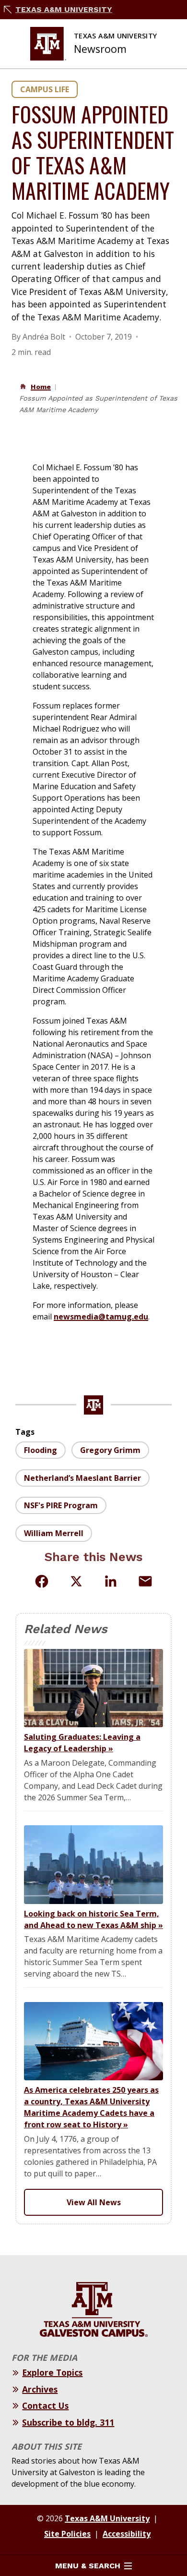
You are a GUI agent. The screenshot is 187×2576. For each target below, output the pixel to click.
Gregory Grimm (110, 1450)
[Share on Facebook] (42, 1581)
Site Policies (67, 2534)
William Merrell (54, 1533)
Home (41, 387)
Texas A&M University (64, 9)
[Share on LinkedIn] (111, 1581)
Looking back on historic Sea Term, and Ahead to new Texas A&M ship (93, 1919)
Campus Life (45, 89)
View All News (94, 2202)
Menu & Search (88, 2566)
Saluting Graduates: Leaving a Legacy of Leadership (82, 1743)
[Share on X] (76, 1583)
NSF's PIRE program (61, 1505)
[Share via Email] (145, 1581)
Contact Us (45, 2405)
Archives (40, 2389)
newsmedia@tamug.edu (101, 1317)
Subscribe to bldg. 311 (68, 2422)
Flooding (41, 1450)
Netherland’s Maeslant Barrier (82, 1478)
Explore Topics (52, 2372)
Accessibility (127, 2534)
